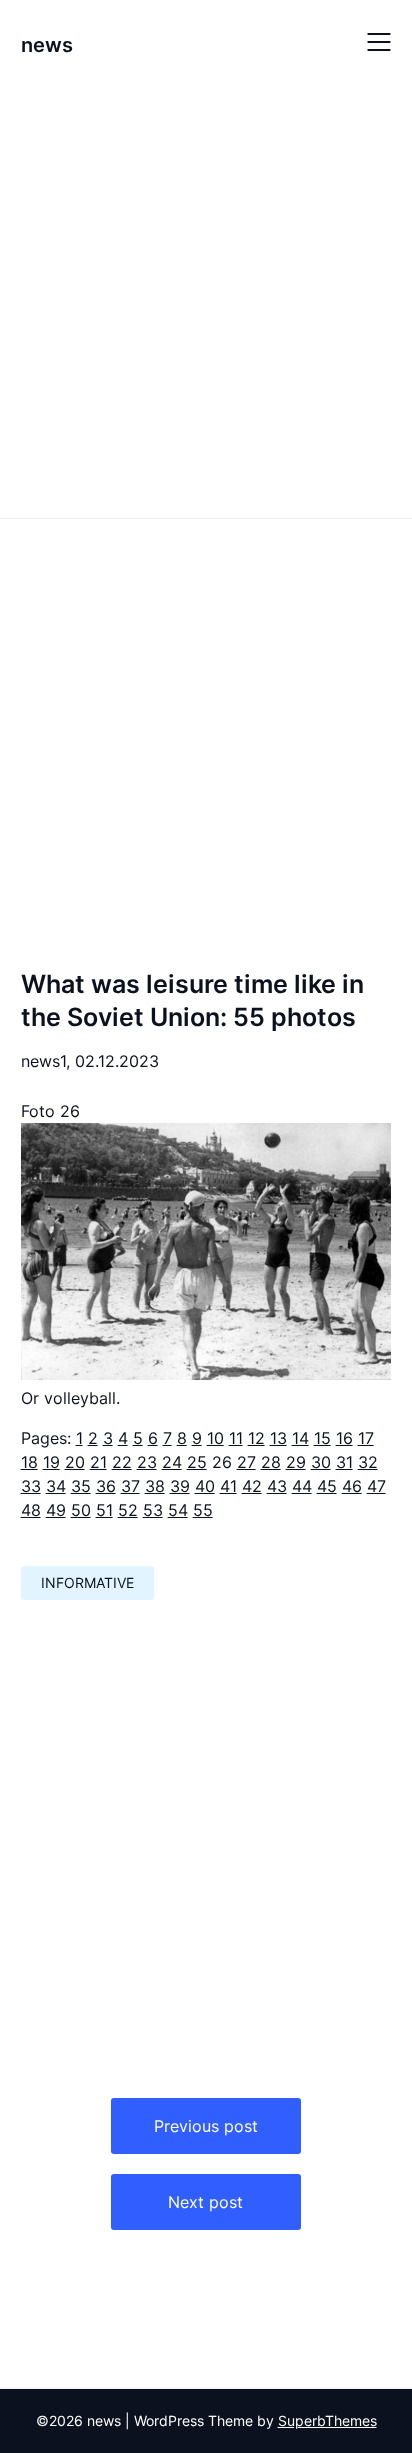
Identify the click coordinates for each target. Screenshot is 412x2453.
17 (366, 1438)
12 (256, 1438)
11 (236, 1438)
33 (31, 1486)
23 (147, 1462)
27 (246, 1462)
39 (180, 1486)
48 (31, 1510)
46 (352, 1486)
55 (203, 1510)
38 (155, 1486)
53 (153, 1510)
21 (98, 1462)
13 (278, 1438)
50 (81, 1510)
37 (130, 1486)
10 (215, 1438)
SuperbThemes (327, 2420)
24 (172, 1462)
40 (205, 1486)
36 (106, 1486)
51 (104, 1510)
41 (228, 1486)
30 (321, 1462)
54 (178, 1510)
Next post (205, 2202)
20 (75, 1462)
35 (81, 1486)
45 (327, 1486)
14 (300, 1438)
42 (252, 1486)
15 (322, 1438)
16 (344, 1438)
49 (56, 1510)
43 (277, 1486)
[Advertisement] (206, 299)
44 (302, 1486)
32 (368, 1462)
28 (271, 1462)
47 (376, 1486)
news (47, 45)
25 (197, 1462)
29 (296, 1462)
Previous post (206, 2126)
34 (56, 1486)
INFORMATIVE (87, 1582)
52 (128, 1510)
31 (344, 1462)
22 (122, 1462)
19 (51, 1462)
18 (29, 1462)
